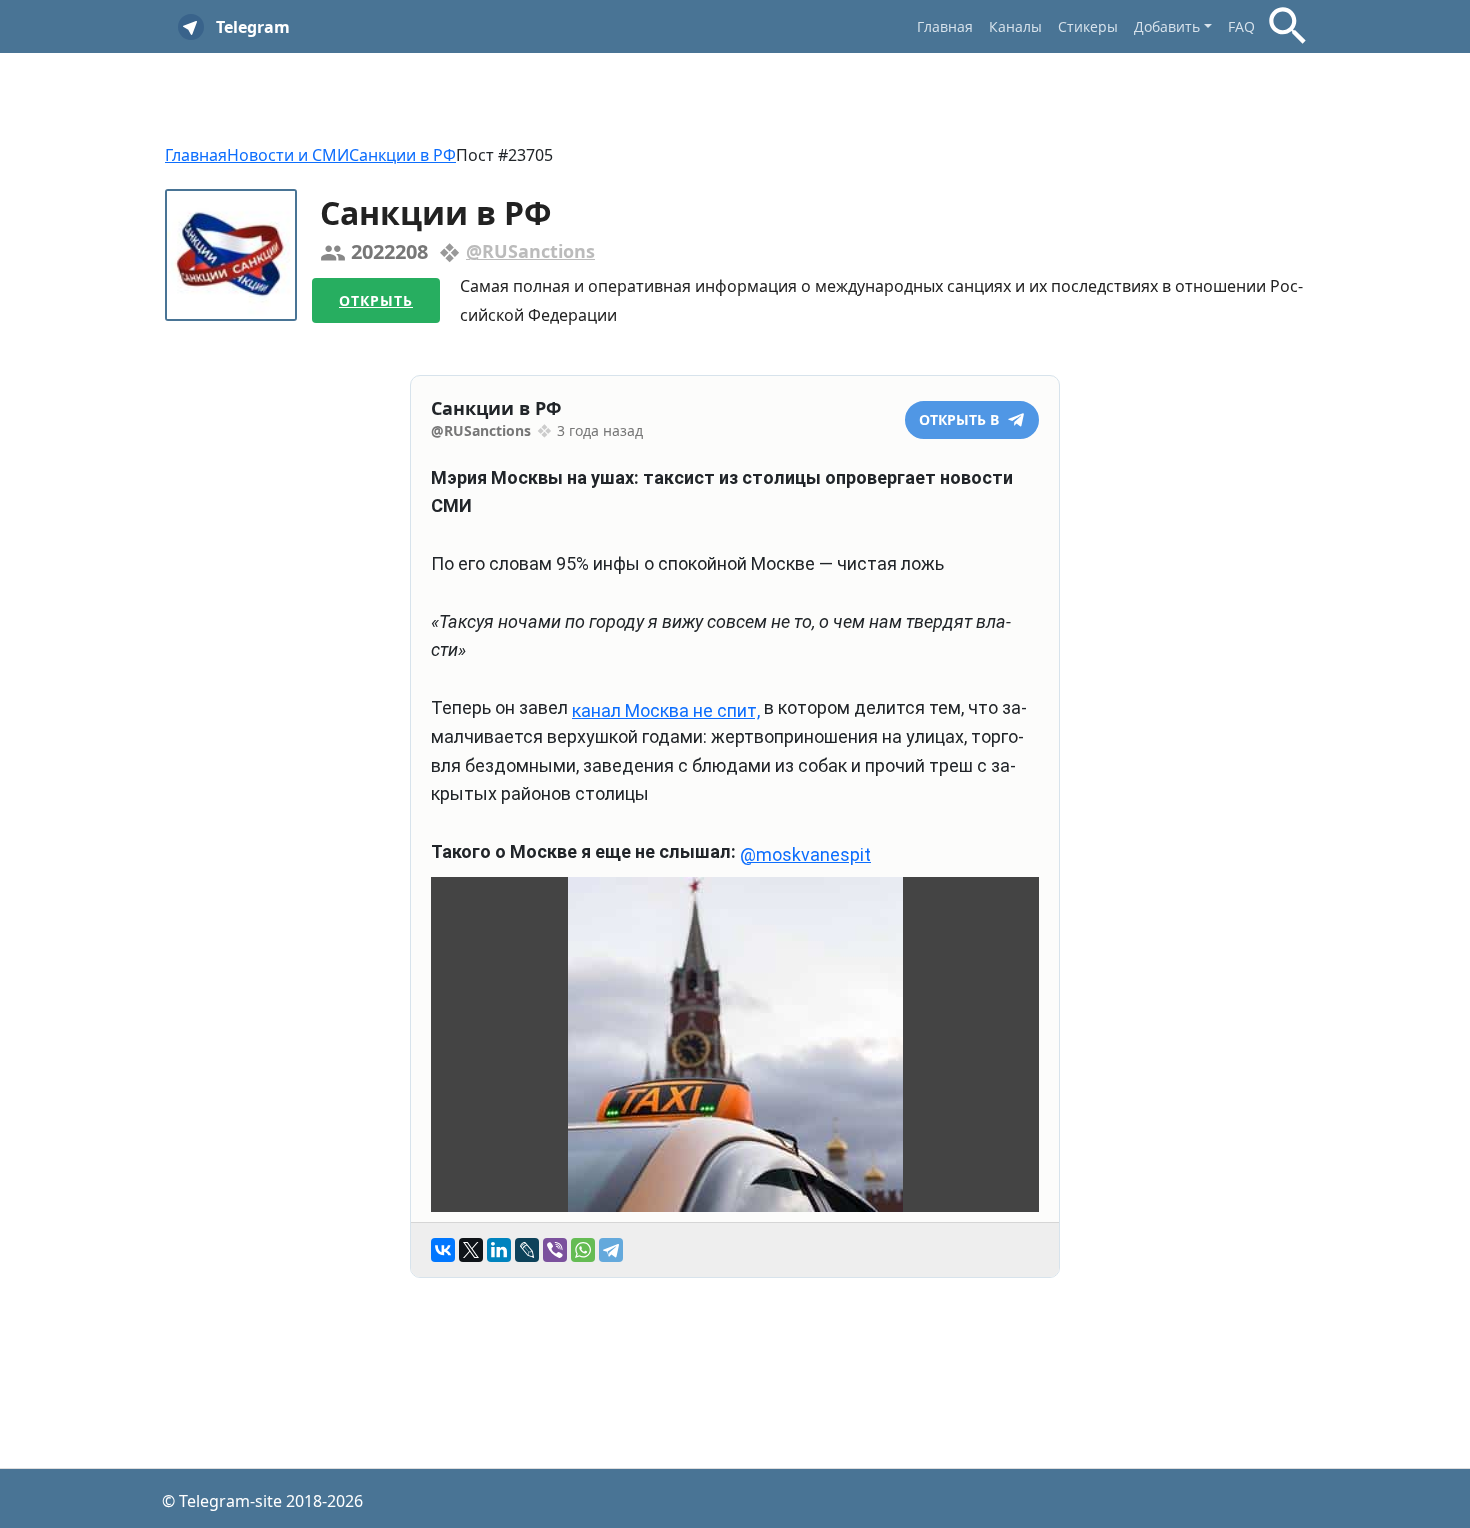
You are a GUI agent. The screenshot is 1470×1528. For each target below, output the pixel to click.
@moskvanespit (805, 854)
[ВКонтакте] (443, 1250)
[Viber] (555, 1250)
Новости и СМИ (288, 155)
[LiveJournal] (527, 1250)
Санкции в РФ (402, 155)
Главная (945, 26)
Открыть (376, 300)
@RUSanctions (530, 251)
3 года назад (600, 430)
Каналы (1015, 26)
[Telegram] (611, 1250)
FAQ (1241, 26)
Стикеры (1088, 26)
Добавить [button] (1167, 26)
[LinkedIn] (499, 1250)
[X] (471, 1250)
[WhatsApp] (583, 1250)
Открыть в (961, 419)
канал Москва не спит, (666, 710)
